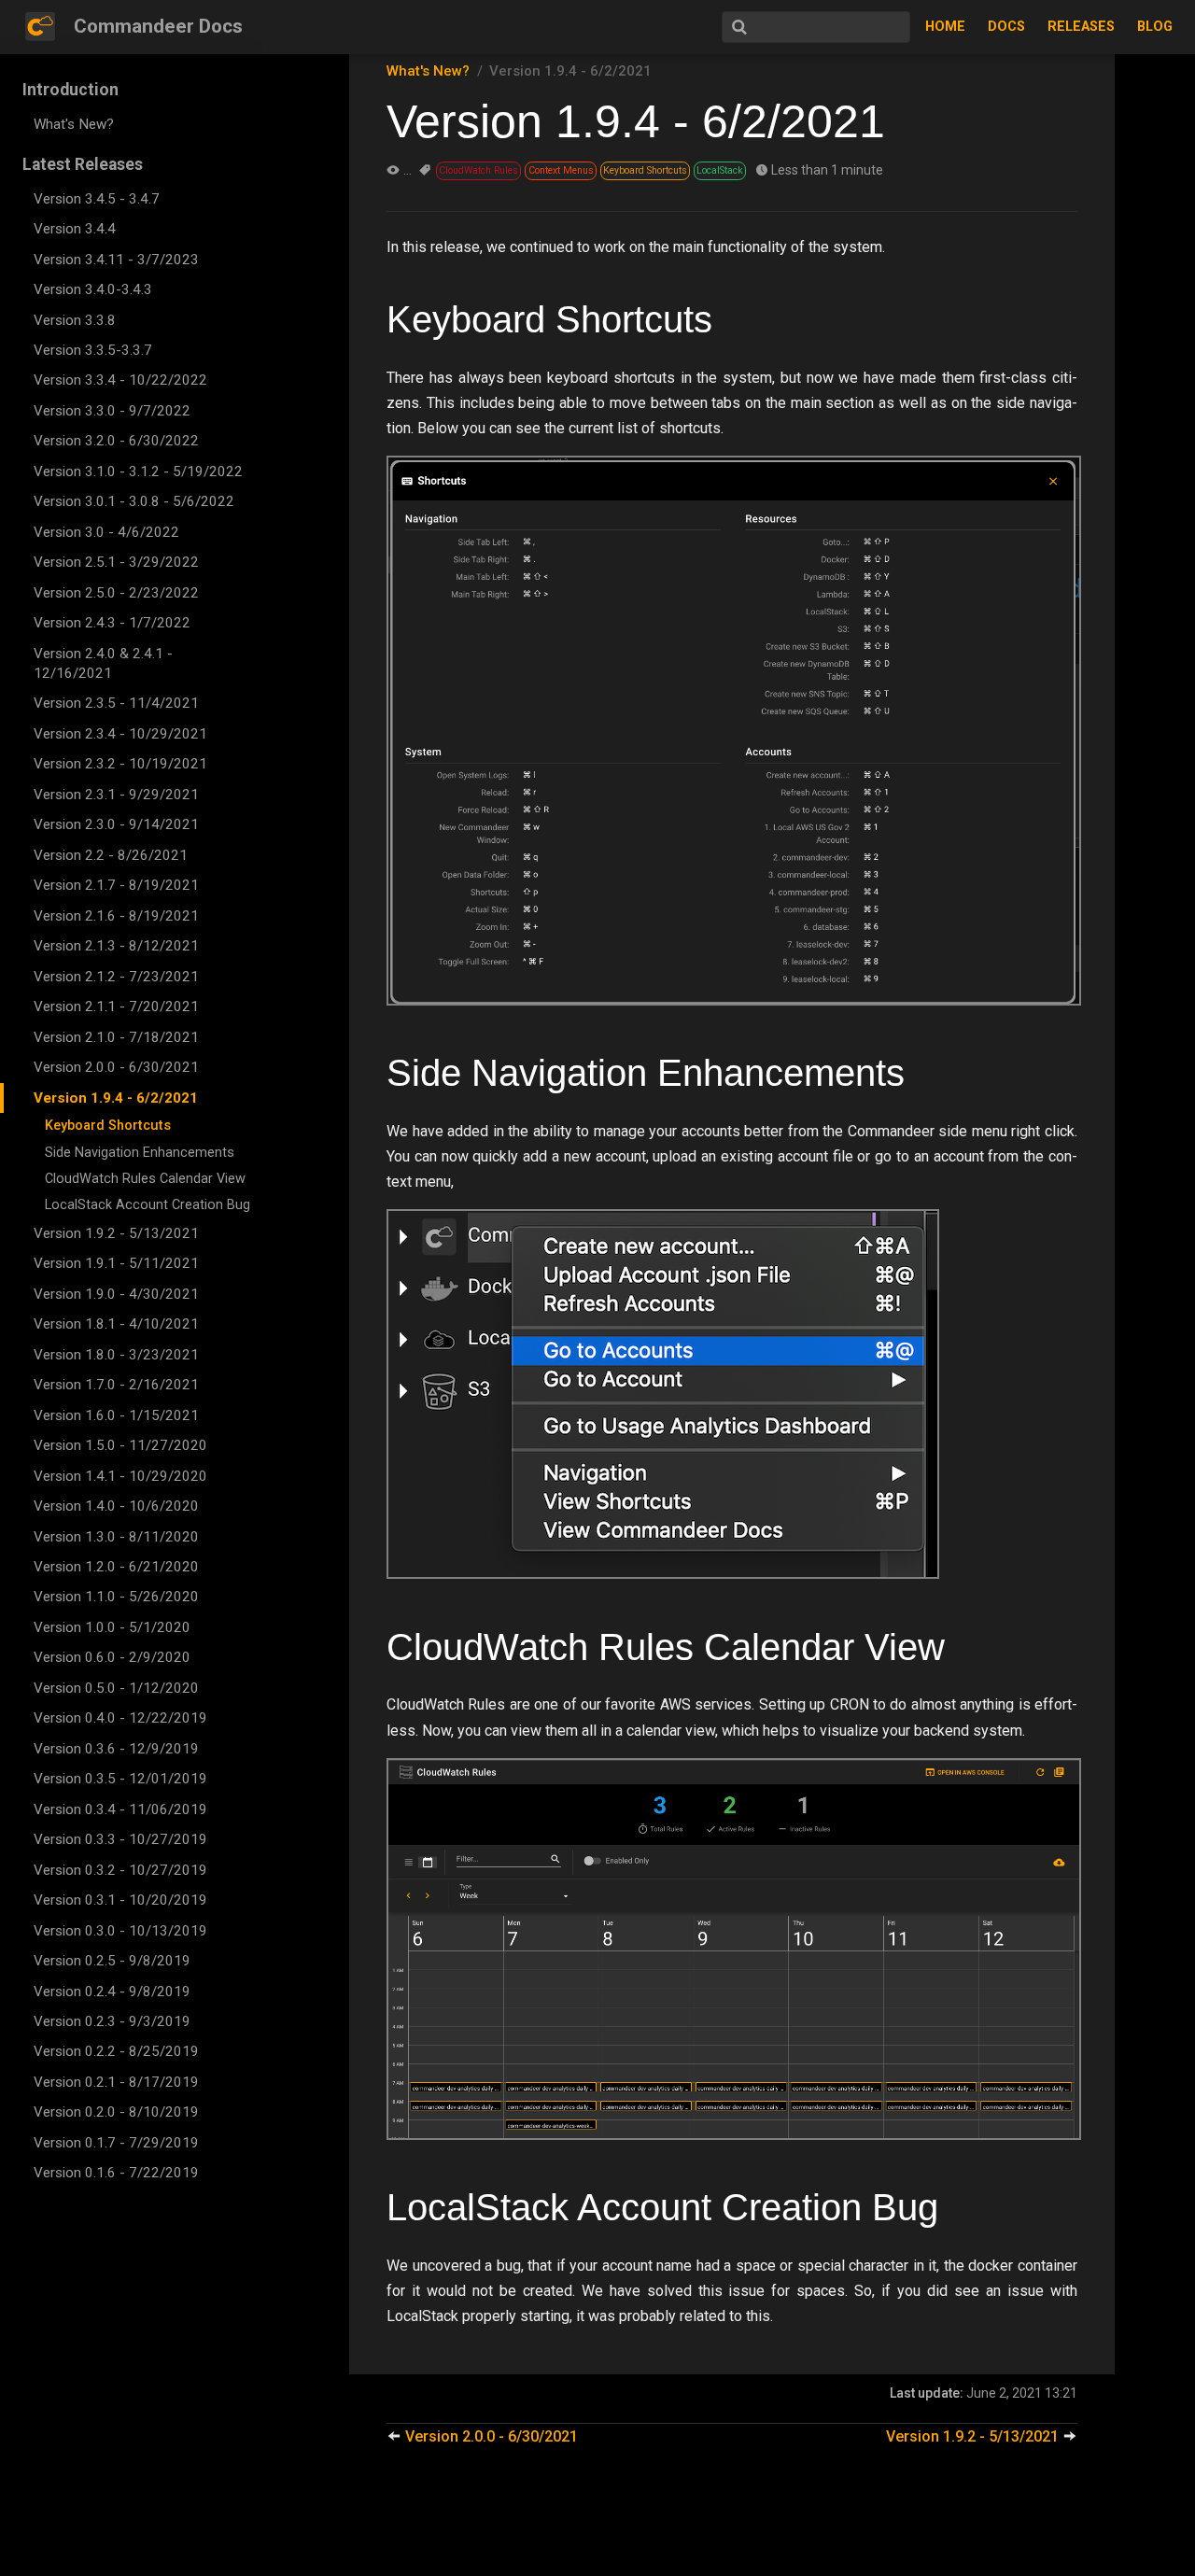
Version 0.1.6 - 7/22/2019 (116, 2173)
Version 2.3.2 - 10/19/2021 (120, 764)
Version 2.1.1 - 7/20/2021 (116, 1006)
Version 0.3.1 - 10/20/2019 (120, 1900)
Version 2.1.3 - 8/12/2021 (116, 946)
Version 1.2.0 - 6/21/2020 (116, 1567)
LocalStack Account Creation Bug (148, 1205)
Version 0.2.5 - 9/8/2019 (112, 1961)
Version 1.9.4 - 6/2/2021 (116, 1098)
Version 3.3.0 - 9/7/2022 (112, 411)
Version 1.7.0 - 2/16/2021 (116, 1385)
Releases (1081, 27)
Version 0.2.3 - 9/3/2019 (112, 2021)
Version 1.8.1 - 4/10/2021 (116, 1324)
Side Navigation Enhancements (140, 1153)
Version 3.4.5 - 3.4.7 (97, 199)
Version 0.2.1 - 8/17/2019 (116, 2082)
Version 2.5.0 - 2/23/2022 (116, 593)
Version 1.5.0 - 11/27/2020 (120, 1445)
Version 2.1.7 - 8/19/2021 (116, 885)
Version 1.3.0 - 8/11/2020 (116, 1537)
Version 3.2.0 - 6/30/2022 (116, 441)
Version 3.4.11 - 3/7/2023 (116, 260)
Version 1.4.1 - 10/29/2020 (120, 1476)
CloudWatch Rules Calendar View (145, 1179)
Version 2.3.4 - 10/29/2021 (120, 734)
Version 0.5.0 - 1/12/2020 (116, 1688)
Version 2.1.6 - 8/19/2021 (116, 916)
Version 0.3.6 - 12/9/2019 (116, 1749)
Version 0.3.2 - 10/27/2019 (120, 1870)
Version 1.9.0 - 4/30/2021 (116, 1294)
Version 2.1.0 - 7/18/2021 (116, 1037)
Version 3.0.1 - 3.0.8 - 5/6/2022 (134, 501)
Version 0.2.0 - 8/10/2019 (116, 2112)
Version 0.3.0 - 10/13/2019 (120, 1931)
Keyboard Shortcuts (108, 1126)
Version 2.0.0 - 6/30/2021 (116, 1067)
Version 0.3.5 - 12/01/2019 (120, 1779)
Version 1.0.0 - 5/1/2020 (112, 1627)
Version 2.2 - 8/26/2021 (111, 855)
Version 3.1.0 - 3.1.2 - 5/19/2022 (138, 472)
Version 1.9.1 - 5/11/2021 (116, 1263)
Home (945, 27)
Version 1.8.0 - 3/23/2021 (116, 1355)
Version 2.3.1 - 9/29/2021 (116, 795)
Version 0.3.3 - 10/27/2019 (120, 1839)
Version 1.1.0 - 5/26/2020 (116, 1597)
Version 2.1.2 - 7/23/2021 (116, 977)
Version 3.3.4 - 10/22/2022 (120, 380)
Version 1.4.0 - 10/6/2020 (116, 1506)
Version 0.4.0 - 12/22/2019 (120, 1718)
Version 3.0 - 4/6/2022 (106, 532)
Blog (1155, 27)
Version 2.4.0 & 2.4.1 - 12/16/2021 (103, 663)
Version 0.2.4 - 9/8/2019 (112, 1992)
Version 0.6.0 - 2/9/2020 (112, 1657)
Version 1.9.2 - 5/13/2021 (116, 1233)
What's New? (74, 124)
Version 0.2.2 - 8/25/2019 (116, 2051)
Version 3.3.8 (75, 320)
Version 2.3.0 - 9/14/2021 (116, 824)
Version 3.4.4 (75, 229)
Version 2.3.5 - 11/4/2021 (116, 703)
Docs (1006, 27)
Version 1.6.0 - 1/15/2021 (116, 1415)
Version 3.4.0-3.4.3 (93, 289)
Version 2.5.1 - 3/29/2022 (116, 562)
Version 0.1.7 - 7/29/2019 (116, 2143)
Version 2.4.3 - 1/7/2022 (112, 623)
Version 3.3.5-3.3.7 (93, 350)
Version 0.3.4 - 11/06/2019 (120, 1809)
